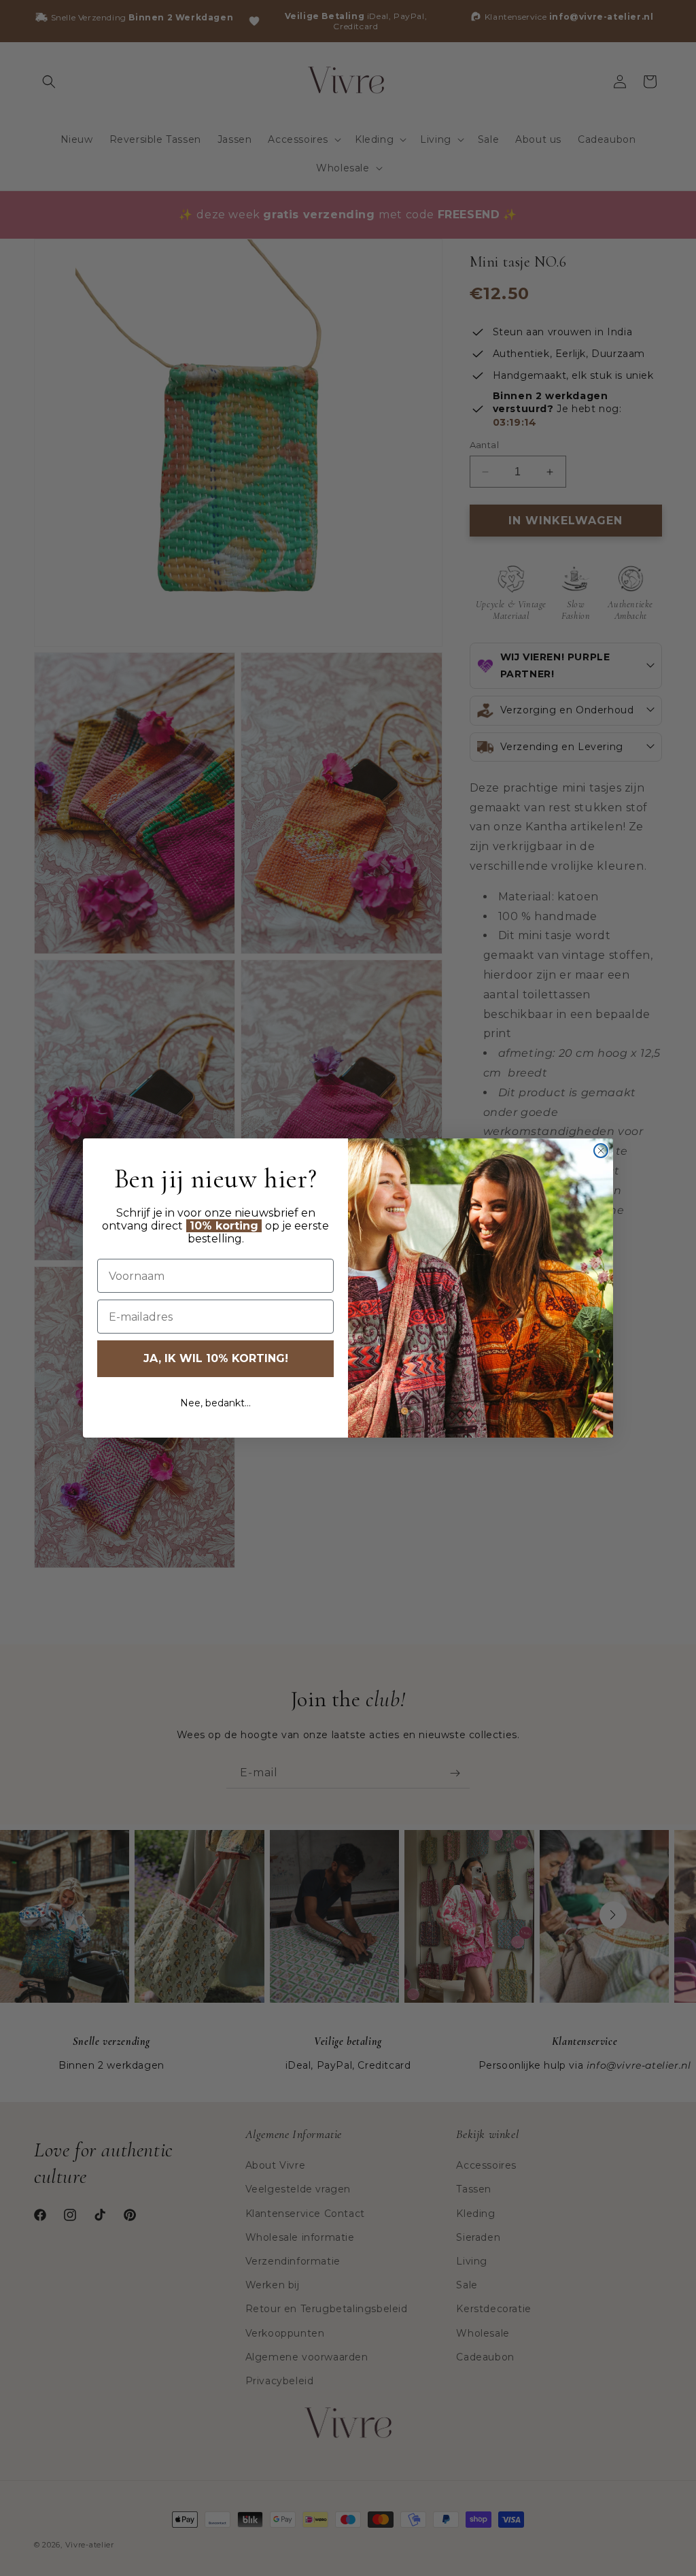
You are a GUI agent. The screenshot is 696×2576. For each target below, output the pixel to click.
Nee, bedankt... (215, 1403)
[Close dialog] (601, 1151)
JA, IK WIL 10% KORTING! (216, 1358)
